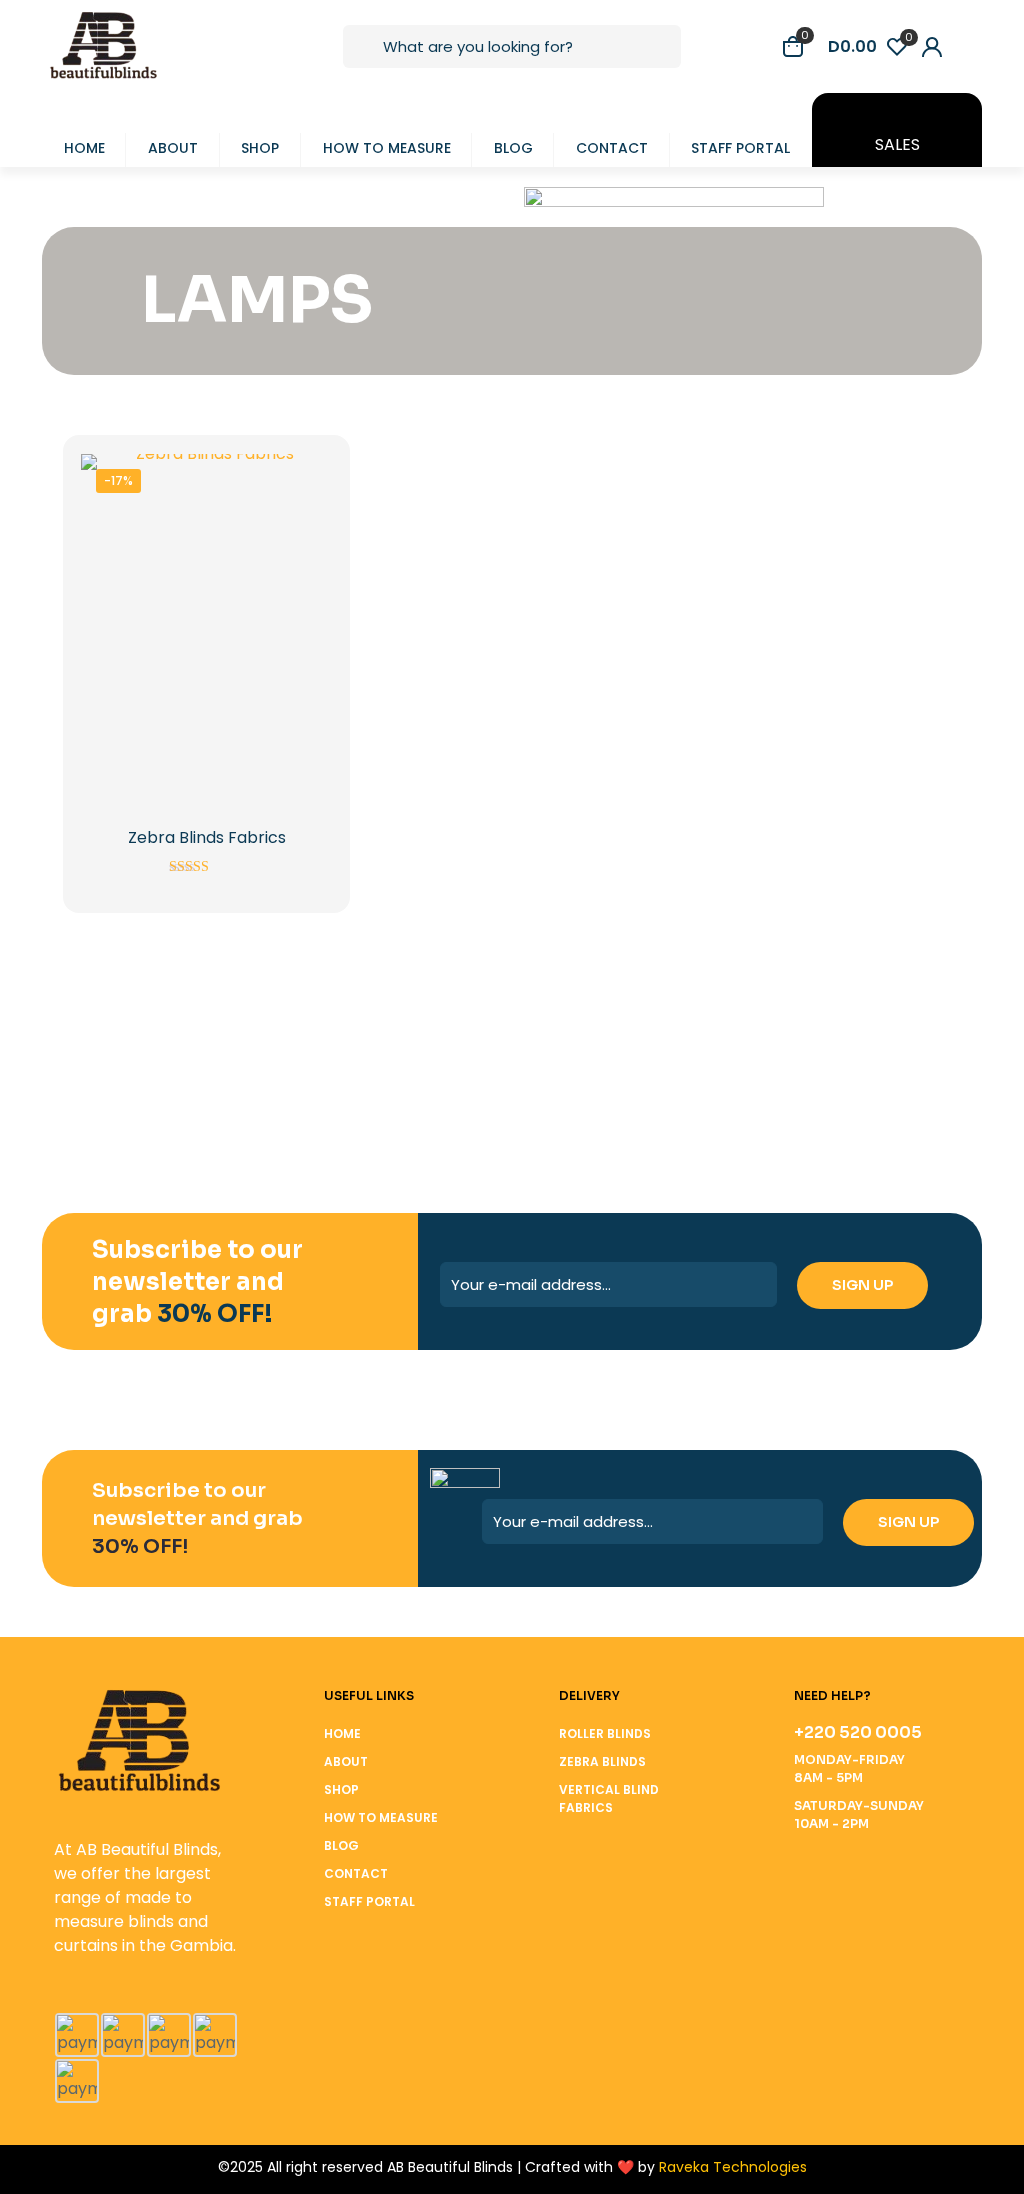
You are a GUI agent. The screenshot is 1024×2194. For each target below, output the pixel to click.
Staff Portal (369, 1901)
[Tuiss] (902, 1058)
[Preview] (304, 568)
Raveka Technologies (733, 2167)
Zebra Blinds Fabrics (207, 837)
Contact (356, 1873)
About (346, 1761)
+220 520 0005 (858, 1732)
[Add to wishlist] (304, 525)
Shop (341, 1789)
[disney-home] (590, 1058)
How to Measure (381, 1817)
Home (342, 1733)
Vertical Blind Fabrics (609, 1798)
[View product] (304, 482)
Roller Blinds (605, 1733)
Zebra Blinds (602, 1761)
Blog (341, 1845)
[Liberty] (278, 1058)
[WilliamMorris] (122, 1058)
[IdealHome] (434, 1058)
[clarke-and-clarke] (746, 1058)
